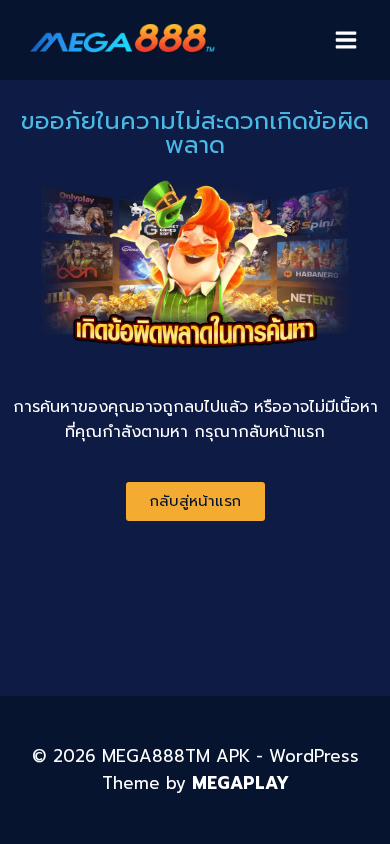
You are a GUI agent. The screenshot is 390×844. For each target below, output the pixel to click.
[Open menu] (345, 39)
